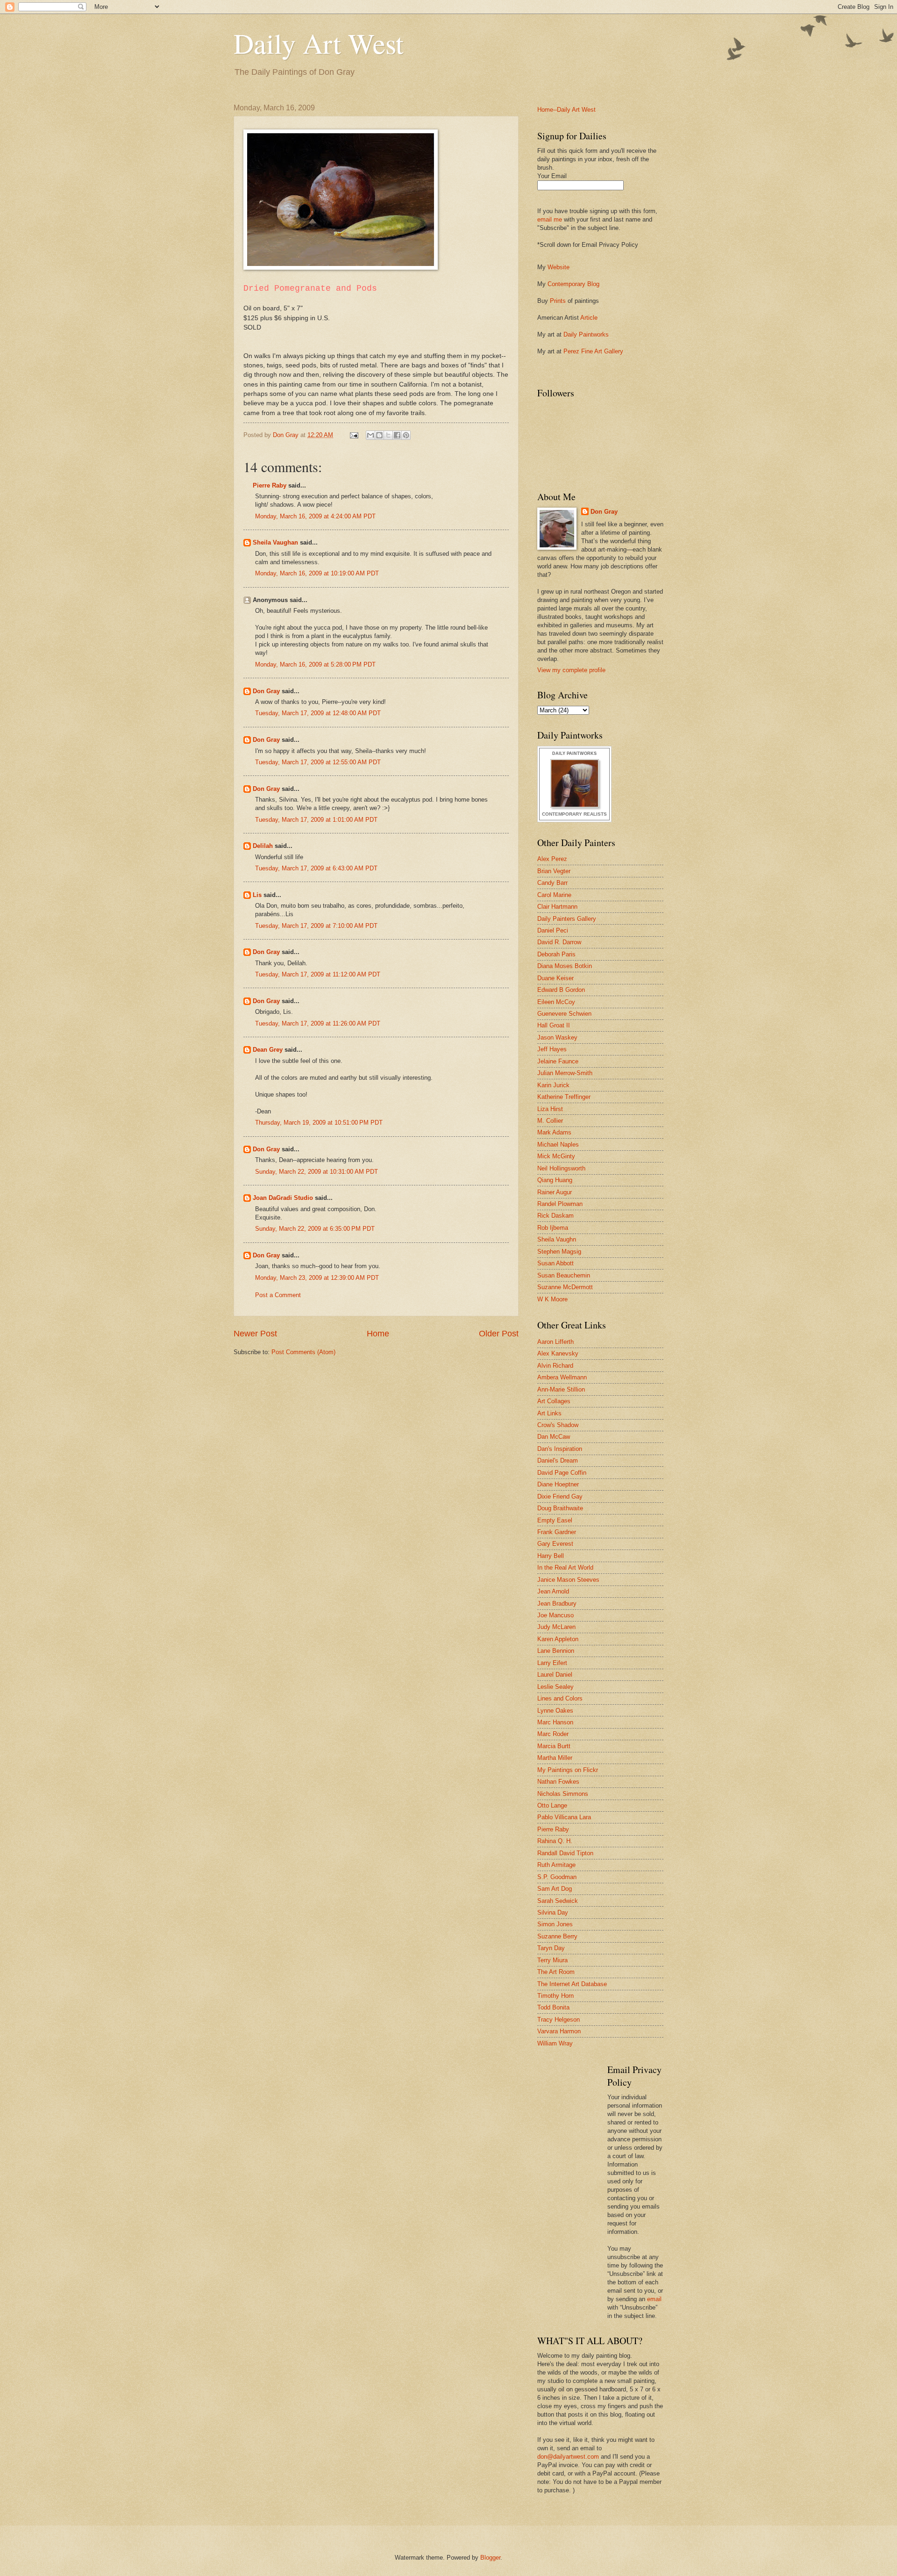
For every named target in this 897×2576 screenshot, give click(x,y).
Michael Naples (558, 1144)
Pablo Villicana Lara (564, 1817)
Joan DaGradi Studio (283, 1198)
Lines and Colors (560, 1698)
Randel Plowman (560, 1204)
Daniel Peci (553, 930)
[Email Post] (354, 435)
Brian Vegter (554, 871)
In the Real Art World (565, 1568)
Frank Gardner (557, 1532)
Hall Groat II (554, 1025)
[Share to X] (388, 435)
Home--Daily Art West (566, 110)
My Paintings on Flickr (568, 1770)
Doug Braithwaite (560, 1508)
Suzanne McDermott (565, 1287)
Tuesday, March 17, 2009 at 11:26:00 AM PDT (318, 1023)
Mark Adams (554, 1132)
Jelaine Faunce (558, 1061)
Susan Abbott (555, 1263)
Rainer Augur (555, 1192)
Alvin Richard (555, 1366)
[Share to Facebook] (397, 435)
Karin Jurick (553, 1085)
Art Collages (554, 1401)
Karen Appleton (558, 1639)
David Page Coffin (562, 1473)
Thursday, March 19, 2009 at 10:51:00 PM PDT (319, 1123)
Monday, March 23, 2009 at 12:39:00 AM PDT (317, 1278)
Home (378, 1334)
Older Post (499, 1334)
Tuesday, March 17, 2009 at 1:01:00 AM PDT (316, 820)
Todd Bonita (553, 2007)
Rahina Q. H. (555, 1841)
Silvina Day (553, 1912)
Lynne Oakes (555, 1711)
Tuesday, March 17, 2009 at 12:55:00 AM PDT (318, 762)
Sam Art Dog (555, 1889)
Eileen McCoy (556, 1002)
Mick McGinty (556, 1156)
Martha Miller (555, 1758)
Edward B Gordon (561, 990)
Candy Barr (552, 883)
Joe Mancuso (555, 1615)
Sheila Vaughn (557, 1239)
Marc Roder (553, 1734)
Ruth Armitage (556, 1865)
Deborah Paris (556, 954)
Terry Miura (552, 1960)
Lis (257, 895)
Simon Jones (555, 1924)
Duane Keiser (555, 978)
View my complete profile (571, 670)
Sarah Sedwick (558, 1901)
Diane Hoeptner (558, 1484)
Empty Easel (555, 1520)
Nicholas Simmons (563, 1794)
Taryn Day (551, 1948)
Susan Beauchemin (564, 1275)
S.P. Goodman (557, 1877)
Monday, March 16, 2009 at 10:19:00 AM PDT (317, 573)
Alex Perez (552, 859)
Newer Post (255, 1334)
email (654, 2299)
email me (550, 219)
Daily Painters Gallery (567, 919)
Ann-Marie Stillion (561, 1389)
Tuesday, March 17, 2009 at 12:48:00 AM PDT (318, 713)
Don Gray (266, 691)
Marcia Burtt (554, 1746)
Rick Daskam (555, 1216)
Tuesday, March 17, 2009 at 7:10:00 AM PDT (316, 926)
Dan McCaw (554, 1437)
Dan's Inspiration (560, 1449)
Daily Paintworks (586, 334)
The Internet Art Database (572, 1984)
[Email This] (370, 435)
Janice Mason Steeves (568, 1580)
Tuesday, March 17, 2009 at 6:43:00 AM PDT (316, 868)
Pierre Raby (270, 485)
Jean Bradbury (557, 1604)
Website (559, 267)
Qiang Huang (555, 1180)
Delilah (263, 846)
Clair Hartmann (557, 907)
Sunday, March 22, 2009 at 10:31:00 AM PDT (317, 1172)
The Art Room (556, 1972)
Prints (558, 301)
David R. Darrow (559, 942)
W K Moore (552, 1299)
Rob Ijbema (553, 1228)
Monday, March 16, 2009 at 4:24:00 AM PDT (315, 516)
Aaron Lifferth (555, 1342)
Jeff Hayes (552, 1049)
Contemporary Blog (573, 284)
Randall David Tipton (565, 1853)
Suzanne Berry (557, 1936)
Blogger (490, 2558)
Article (589, 318)
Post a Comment (278, 1295)
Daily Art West (319, 43)
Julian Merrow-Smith (565, 1073)
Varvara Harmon (559, 2031)
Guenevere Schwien (564, 1014)
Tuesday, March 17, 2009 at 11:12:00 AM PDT (318, 974)
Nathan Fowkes (558, 1782)
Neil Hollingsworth (561, 1168)
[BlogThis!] (379, 435)
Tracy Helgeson (559, 2020)
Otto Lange (552, 1805)
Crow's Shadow (558, 1425)
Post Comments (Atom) (303, 1352)
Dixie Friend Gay (560, 1496)
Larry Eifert (552, 1663)
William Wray (555, 2043)
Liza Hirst (550, 1109)
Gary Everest (555, 1544)
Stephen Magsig (559, 1252)
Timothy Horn (555, 1996)
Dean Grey (268, 1050)
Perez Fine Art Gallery (593, 351)
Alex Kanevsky (558, 1353)
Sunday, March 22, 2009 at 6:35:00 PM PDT (315, 1229)
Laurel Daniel (555, 1675)
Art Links (549, 1413)
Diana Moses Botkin (565, 966)
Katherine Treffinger (564, 1097)
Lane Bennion (556, 1651)
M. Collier (550, 1121)
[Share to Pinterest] (406, 435)
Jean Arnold (553, 1591)
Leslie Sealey (555, 1687)
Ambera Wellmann (562, 1377)
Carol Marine (554, 895)
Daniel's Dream (558, 1460)
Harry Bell (551, 1556)
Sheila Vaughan (275, 542)
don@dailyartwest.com (568, 2457)
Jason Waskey (557, 1037)
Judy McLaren (556, 1627)
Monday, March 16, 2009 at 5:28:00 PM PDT (315, 664)
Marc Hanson (555, 1722)
